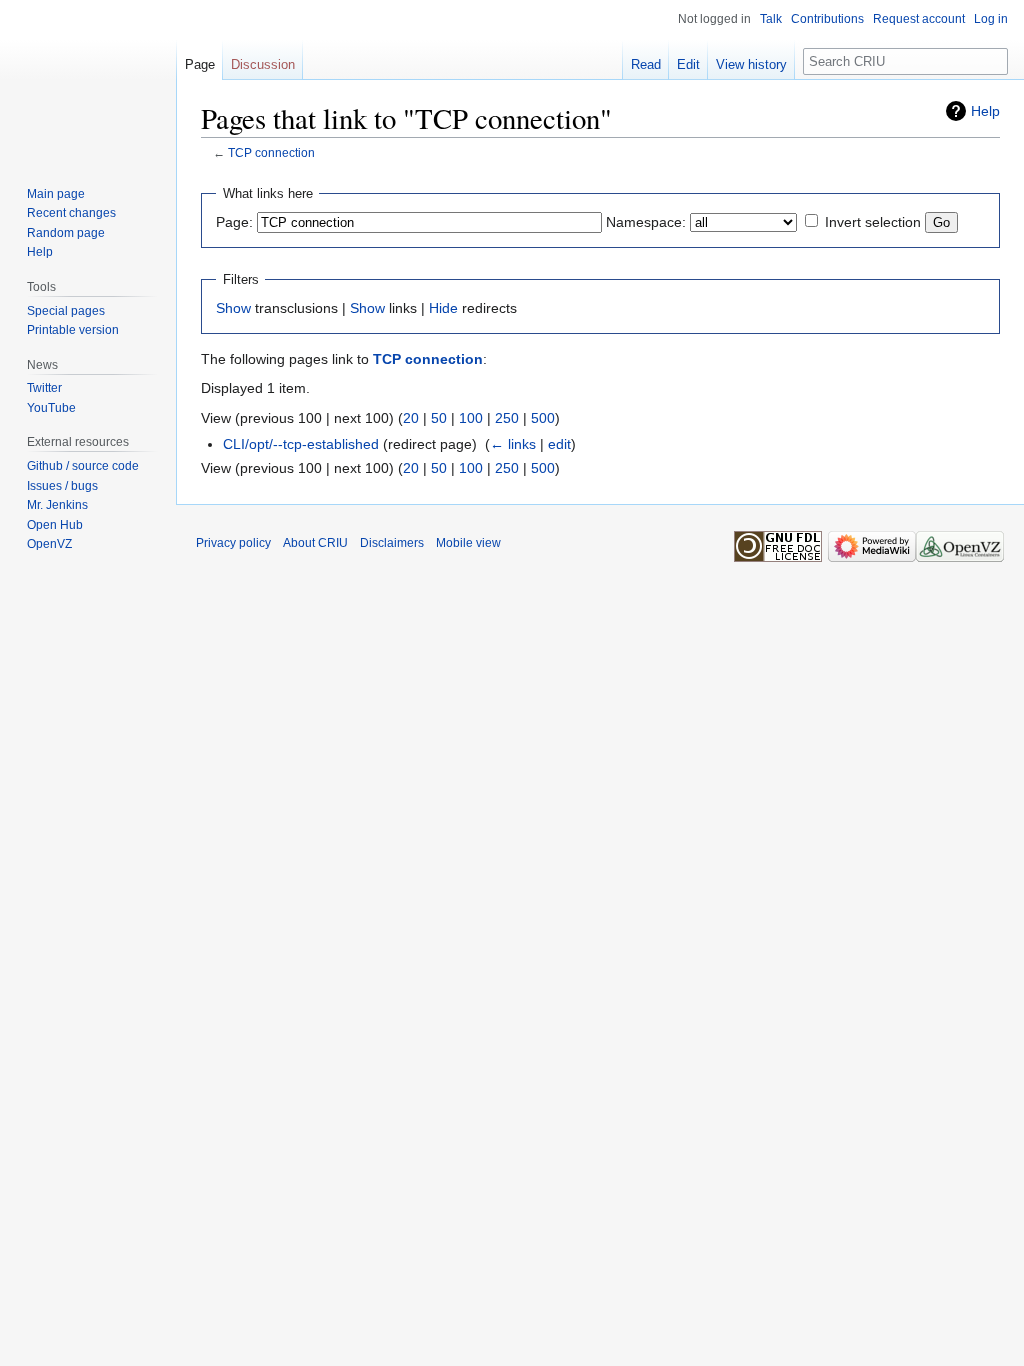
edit (559, 444)
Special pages (66, 311)
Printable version (73, 330)
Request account (919, 19)
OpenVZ (49, 544)
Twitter (44, 388)
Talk (771, 19)
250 (507, 418)
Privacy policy (233, 543)
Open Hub (55, 525)
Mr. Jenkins (57, 505)
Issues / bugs (62, 486)
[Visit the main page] (88, 80)
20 (411, 418)
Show (233, 308)
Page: (234, 222)
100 (471, 418)
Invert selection (873, 222)
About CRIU (315, 543)
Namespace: (646, 222)
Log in (991, 19)
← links (513, 444)
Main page (56, 194)
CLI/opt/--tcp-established (301, 444)
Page (200, 64)
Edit (688, 64)
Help (985, 111)
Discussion (263, 64)
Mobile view (468, 543)
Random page (66, 233)
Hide (443, 308)
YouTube (51, 408)
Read (646, 64)
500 (543, 418)
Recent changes (71, 213)
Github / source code (83, 466)
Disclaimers (392, 543)
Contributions (827, 19)
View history (751, 64)
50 (439, 418)
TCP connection (271, 152)
